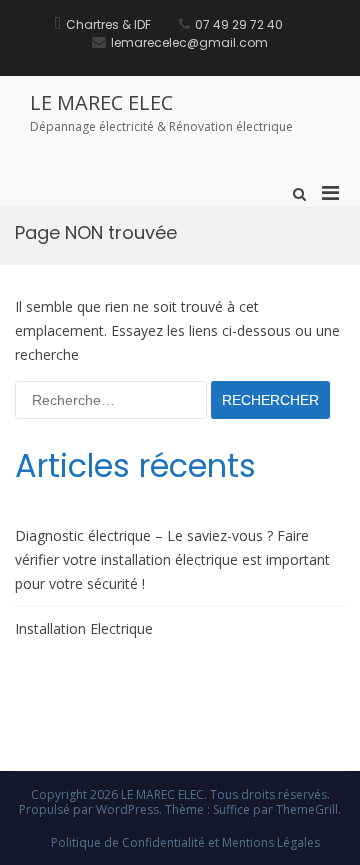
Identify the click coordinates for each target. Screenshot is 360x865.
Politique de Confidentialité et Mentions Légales (185, 842)
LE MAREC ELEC (101, 102)
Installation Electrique (84, 628)
